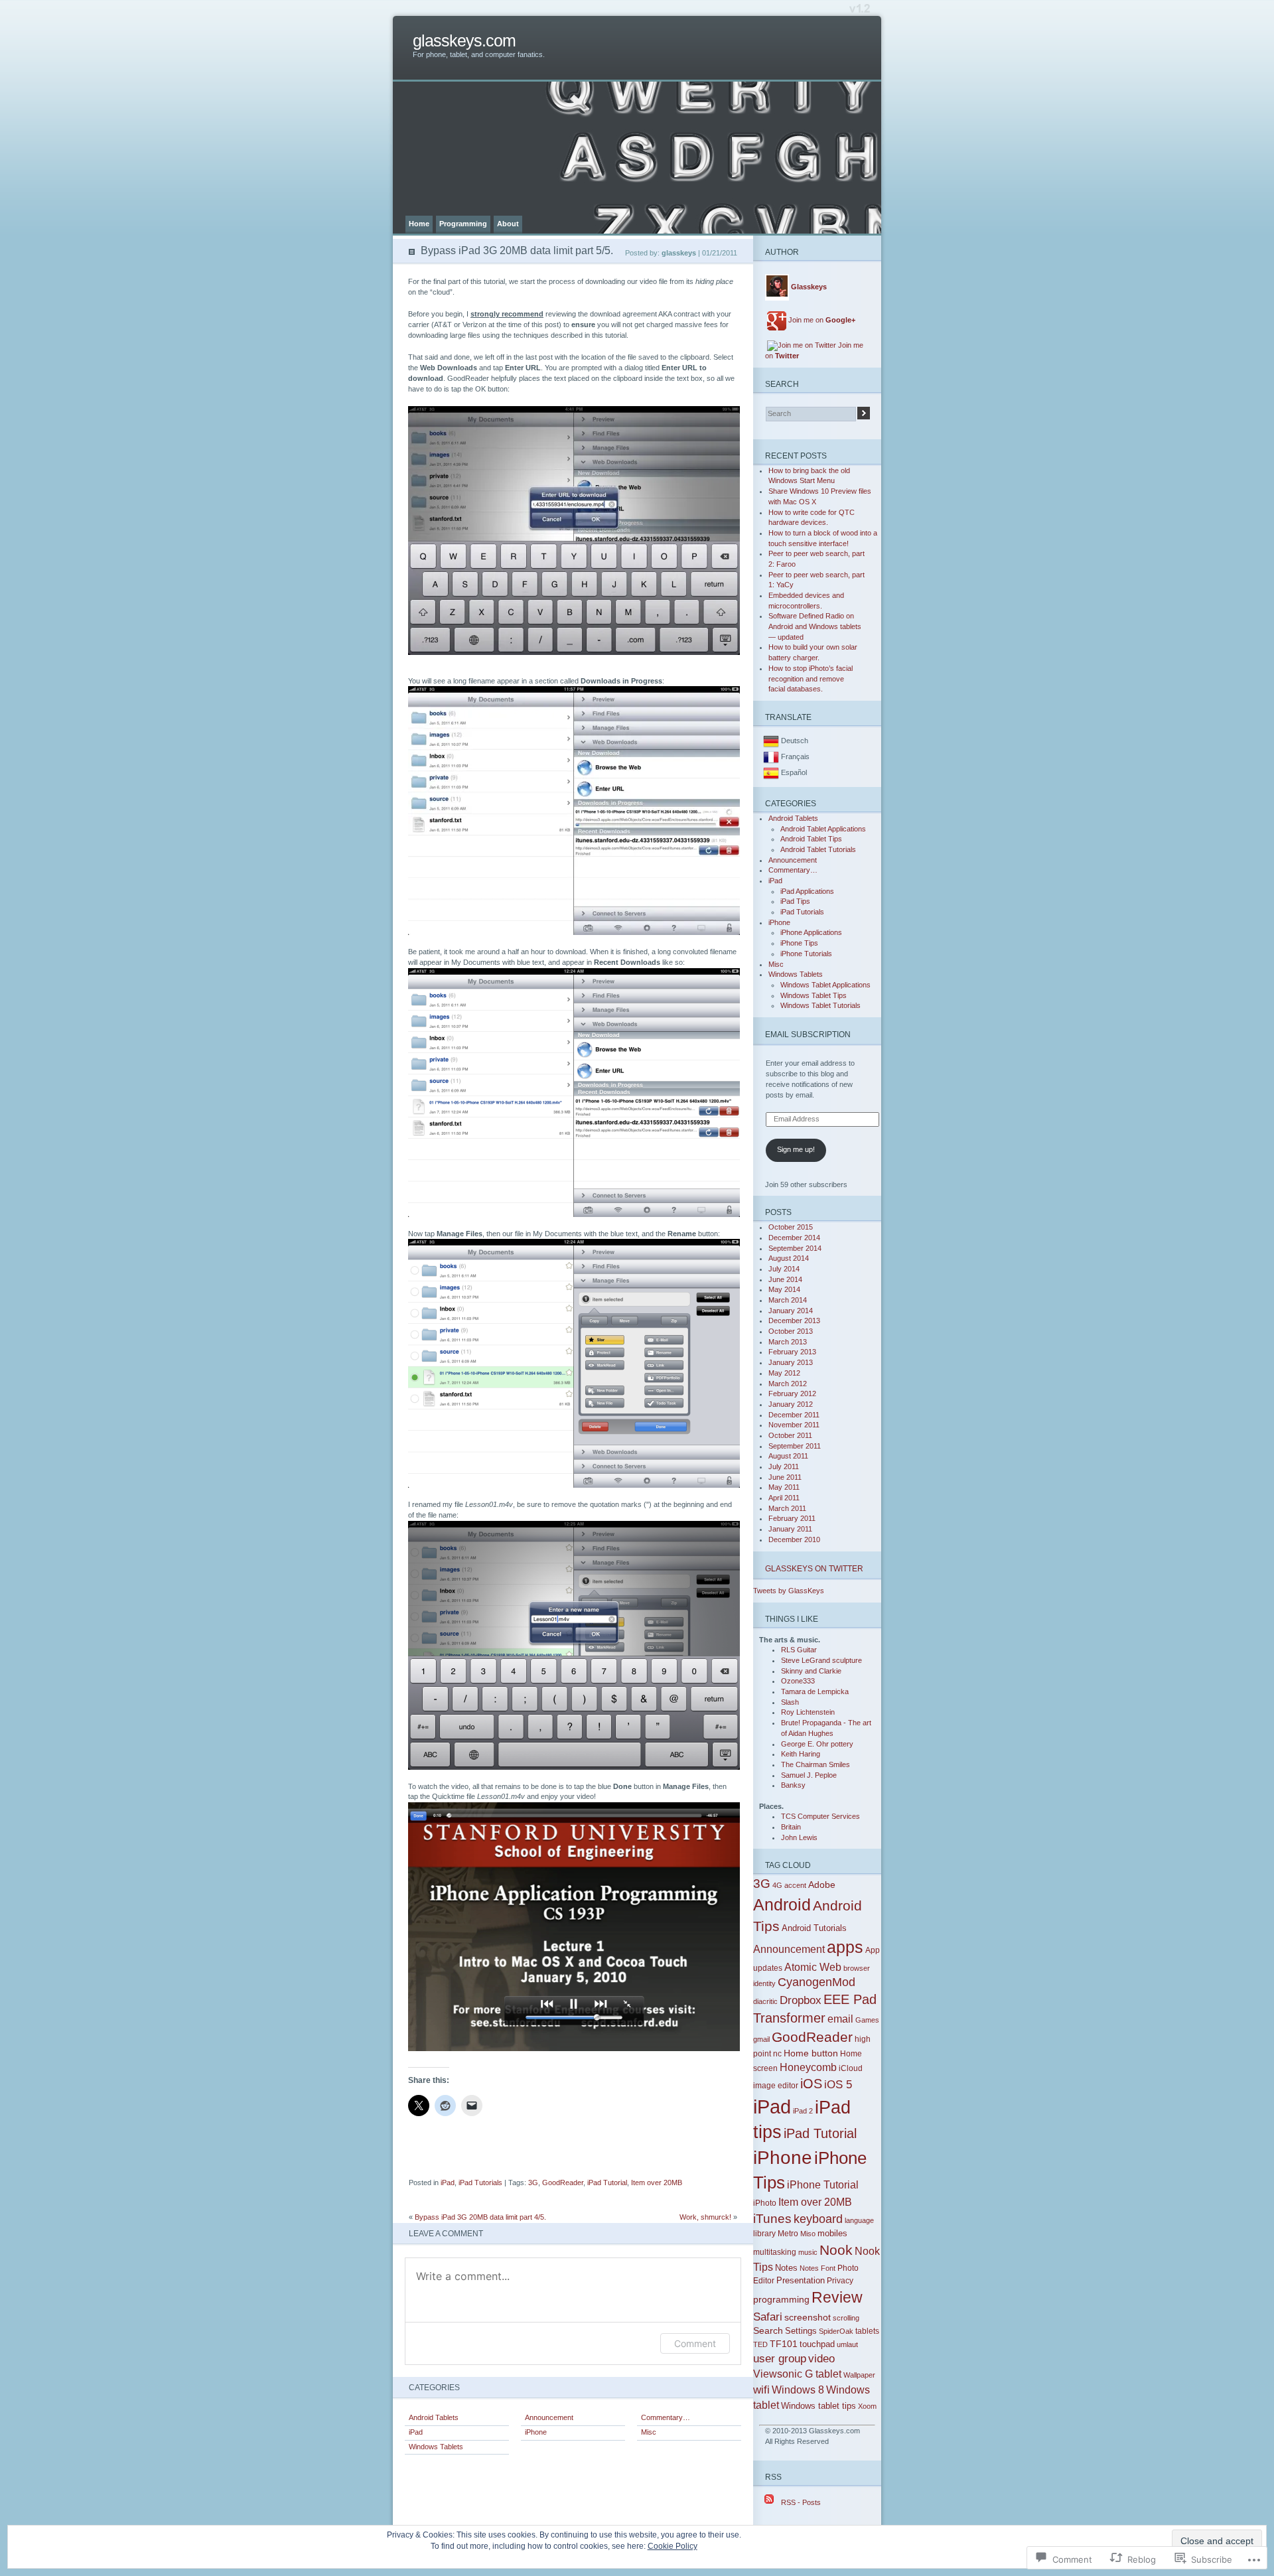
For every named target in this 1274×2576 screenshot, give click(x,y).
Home (419, 224)
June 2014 (785, 1279)
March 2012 (788, 1384)
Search (768, 2330)
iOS (811, 2084)
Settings (801, 2331)
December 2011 (794, 1415)
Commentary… (666, 2417)
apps (845, 1947)
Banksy (793, 1785)
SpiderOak (836, 2331)
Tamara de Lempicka (815, 1691)
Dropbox (801, 2000)
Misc (649, 2432)
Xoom (867, 2406)
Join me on (822, 320)
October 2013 (791, 1331)
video (821, 2359)
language (859, 2220)
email (840, 2019)
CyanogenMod (816, 1982)
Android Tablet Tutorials (818, 849)
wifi (761, 2390)
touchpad (817, 2344)
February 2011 (792, 1518)
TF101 (784, 2344)
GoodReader (563, 2182)
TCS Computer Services (820, 1816)
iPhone (536, 2432)
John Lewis (799, 1837)
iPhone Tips (799, 943)
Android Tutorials (814, 1928)
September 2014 (795, 1248)
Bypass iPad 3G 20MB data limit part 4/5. (480, 2217)
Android (782, 1904)
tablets (867, 2331)
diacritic (765, 2001)
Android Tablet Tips (811, 839)
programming (781, 2299)
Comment (695, 2343)
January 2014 (791, 1311)
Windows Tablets (436, 2447)
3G (533, 2182)
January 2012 (791, 1404)
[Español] (771, 772)
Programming (463, 224)
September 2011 (795, 1446)
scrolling (846, 2318)
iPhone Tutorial (823, 2184)
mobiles (832, 2233)
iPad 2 (803, 2111)
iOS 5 (838, 2085)
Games (867, 2020)
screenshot (808, 2317)
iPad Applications (807, 891)
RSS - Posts (801, 2502)
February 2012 (792, 1394)
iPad (448, 2182)
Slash (790, 1702)
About (508, 224)
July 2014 (784, 1269)
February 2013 (792, 1352)
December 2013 (794, 1321)
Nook (836, 2250)
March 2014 (788, 1300)
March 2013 (788, 1342)
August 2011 (788, 1456)
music (808, 2252)
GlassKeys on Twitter (814, 1568)
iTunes (772, 2219)
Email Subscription (808, 1034)
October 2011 (790, 1435)
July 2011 (784, 1467)
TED (760, 2344)
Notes (786, 2268)
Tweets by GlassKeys (789, 1591)
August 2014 (789, 1258)
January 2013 (791, 1362)
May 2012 (784, 1373)
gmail (761, 2039)
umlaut (847, 2344)
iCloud (851, 2068)
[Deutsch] (771, 741)
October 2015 (791, 1227)
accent (795, 1885)
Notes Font (817, 2268)
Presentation (801, 2280)
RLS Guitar (799, 1650)
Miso (808, 2234)
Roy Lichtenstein (808, 1712)
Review (837, 2297)
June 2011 (785, 1477)
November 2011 (794, 1425)
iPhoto (765, 2203)
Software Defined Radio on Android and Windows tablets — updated (815, 626)
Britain (791, 1827)
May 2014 (784, 1289)
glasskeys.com (464, 41)
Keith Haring (801, 1754)
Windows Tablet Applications (825, 985)
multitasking (775, 2252)
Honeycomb (808, 2067)
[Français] (771, 756)
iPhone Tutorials (806, 954)
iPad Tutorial (607, 2182)
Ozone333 (798, 1681)
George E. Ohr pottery (817, 1744)
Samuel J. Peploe (809, 1775)
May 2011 (784, 1487)
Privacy (840, 2281)
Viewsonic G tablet (797, 2374)
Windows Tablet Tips (814, 995)
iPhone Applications (811, 932)
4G (777, 1885)
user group (780, 2359)
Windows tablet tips (818, 2406)
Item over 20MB (657, 2182)
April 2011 (784, 1498)
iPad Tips (795, 901)
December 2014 (794, 1238)
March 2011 (787, 1508)
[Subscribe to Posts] (769, 2502)
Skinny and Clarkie (811, 1671)
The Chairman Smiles (815, 1764)
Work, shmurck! (705, 2217)
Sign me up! (796, 1149)
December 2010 (794, 1539)
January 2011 (790, 1529)
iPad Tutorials (480, 2182)
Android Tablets (434, 2417)
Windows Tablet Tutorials (820, 1005)
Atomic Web (813, 1967)
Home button (811, 2053)
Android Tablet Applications (823, 829)
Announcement (549, 2417)
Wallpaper (859, 2375)
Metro (788, 2234)
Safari (768, 2317)
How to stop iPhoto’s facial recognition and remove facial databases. (811, 679)
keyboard (818, 2219)
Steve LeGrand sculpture (821, 1660)
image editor (776, 2086)
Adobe (822, 1885)
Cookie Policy (672, 2546)
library (764, 2234)
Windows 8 (798, 2390)
